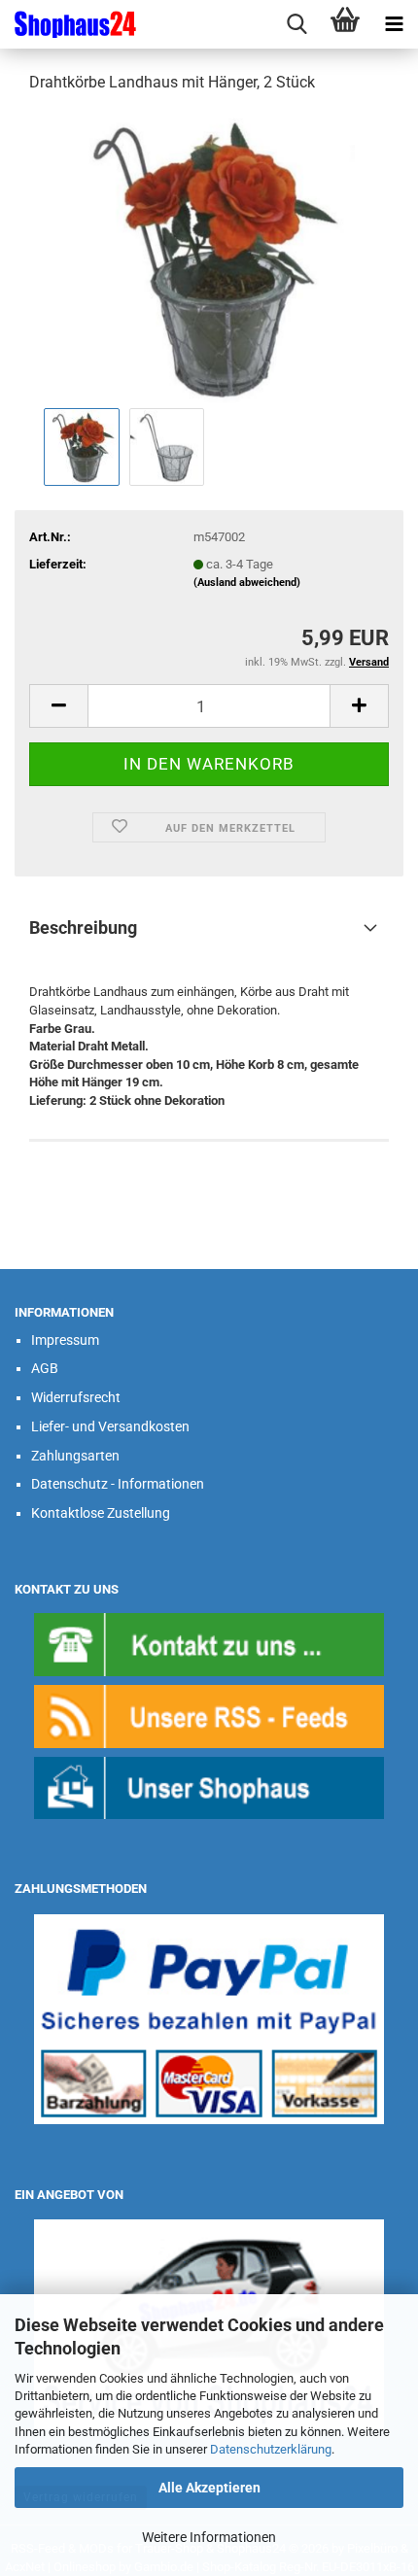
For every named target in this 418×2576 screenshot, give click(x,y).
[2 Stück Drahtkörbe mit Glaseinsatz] (209, 256)
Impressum (65, 1340)
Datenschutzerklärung (271, 2449)
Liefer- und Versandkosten (110, 1426)
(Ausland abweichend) (247, 583)
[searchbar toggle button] (296, 24)
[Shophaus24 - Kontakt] (209, 1644)
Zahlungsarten (75, 1456)
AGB (45, 1368)
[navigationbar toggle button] (394, 24)
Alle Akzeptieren (209, 2488)
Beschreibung (83, 927)
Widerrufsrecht (76, 1397)
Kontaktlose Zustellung (101, 1513)
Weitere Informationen (209, 2537)
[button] (58, 706)
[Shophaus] (209, 1787)
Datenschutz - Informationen (118, 1484)
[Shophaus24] (68, 24)
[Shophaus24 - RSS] (209, 1716)
